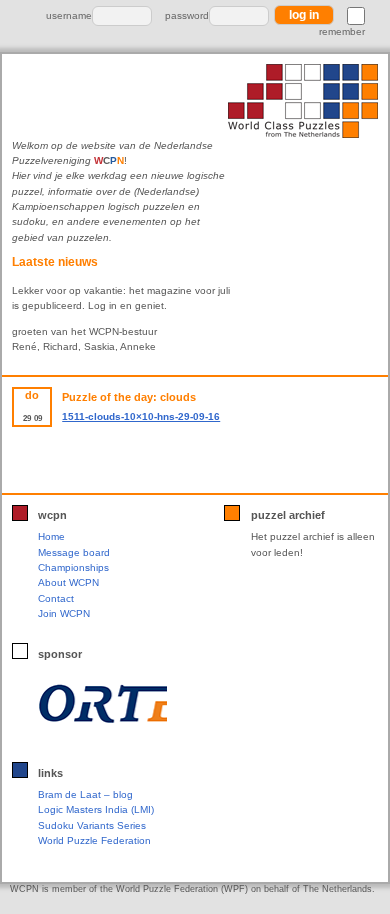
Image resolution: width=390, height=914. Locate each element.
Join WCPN (64, 613)
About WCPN (68, 582)
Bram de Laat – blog (85, 794)
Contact (56, 598)
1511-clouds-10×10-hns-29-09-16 (141, 416)
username (69, 15)
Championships (73, 567)
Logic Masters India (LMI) (96, 809)
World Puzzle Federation (94, 840)
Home (51, 536)
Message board (74, 552)
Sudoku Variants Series (92, 825)
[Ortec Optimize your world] (102, 703)
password (187, 15)
